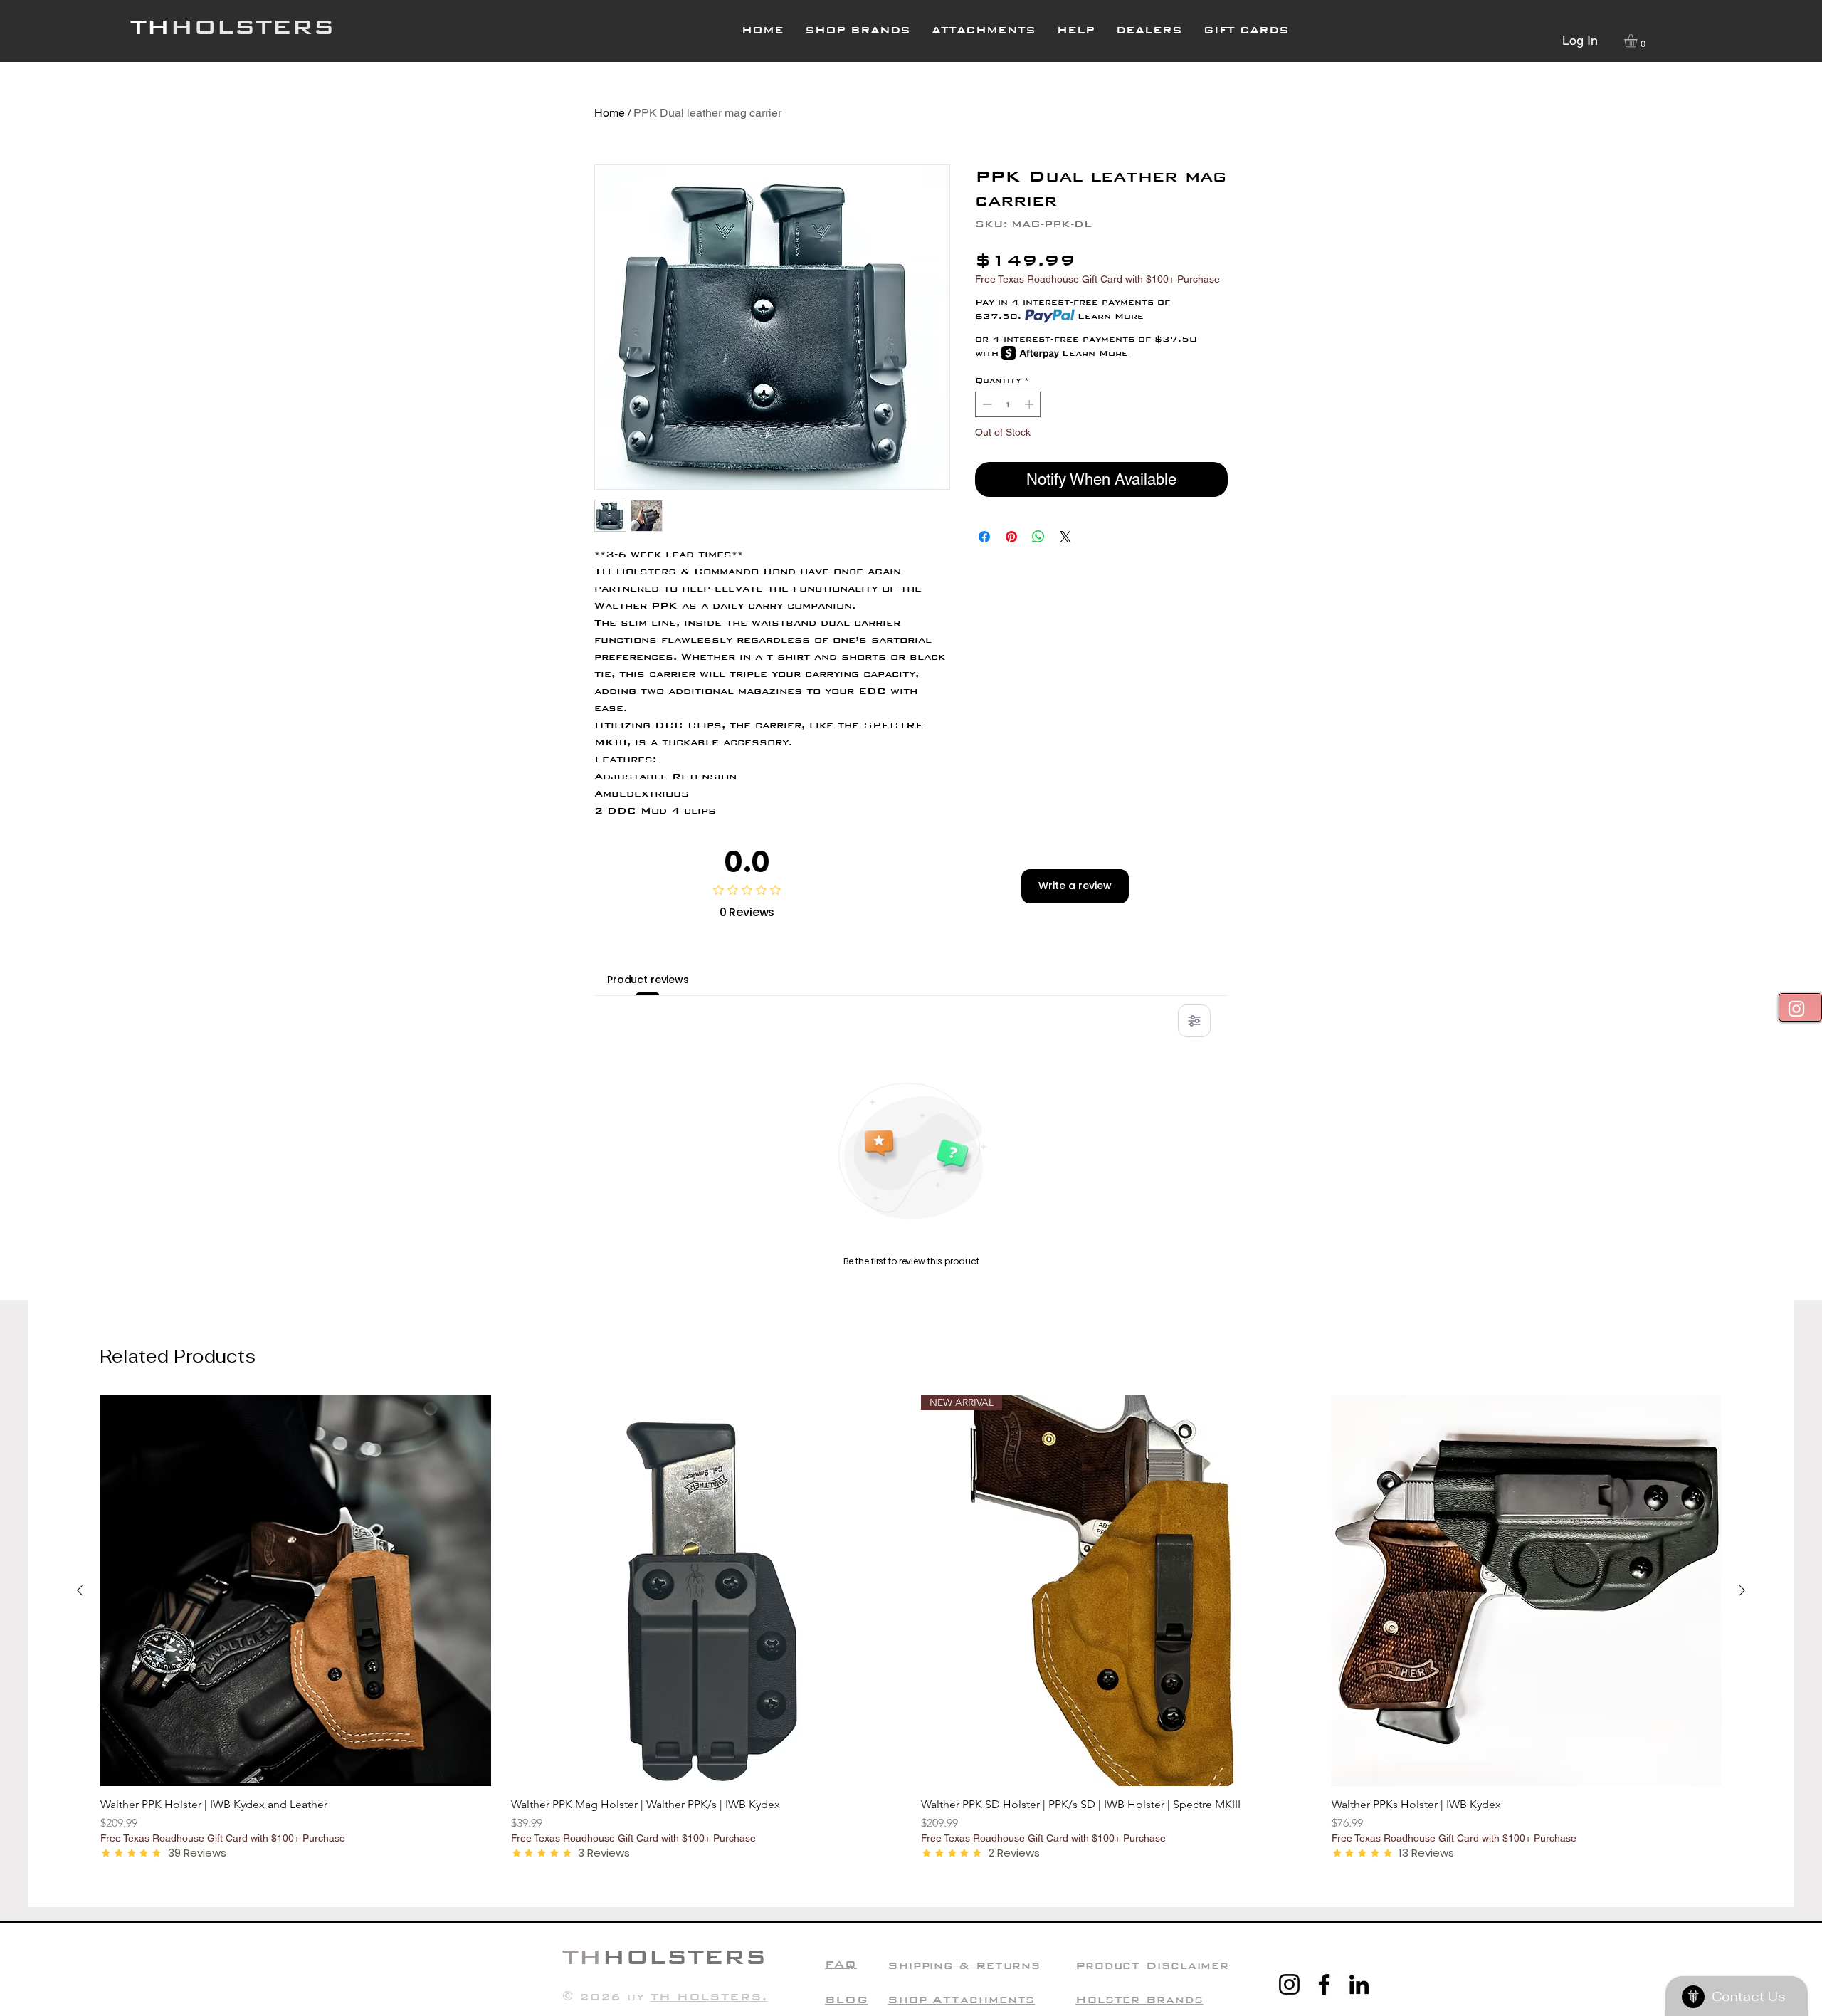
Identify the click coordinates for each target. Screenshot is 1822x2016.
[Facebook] (1324, 1984)
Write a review (1075, 886)
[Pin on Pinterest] (1011, 537)
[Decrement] (986, 404)
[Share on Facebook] (984, 537)
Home (610, 113)
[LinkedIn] (1359, 1984)
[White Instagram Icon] (1796, 1009)
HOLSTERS (252, 27)
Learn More (1111, 316)
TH (150, 27)
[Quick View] (296, 1591)
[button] (1076, 30)
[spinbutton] (1008, 404)
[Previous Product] (80, 1590)
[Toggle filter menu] (1194, 1021)
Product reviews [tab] (648, 980)
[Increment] (1031, 404)
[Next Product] (1742, 1590)
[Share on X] (1065, 537)
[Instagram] (1289, 1984)
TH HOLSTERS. (709, 1996)
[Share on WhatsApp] (1038, 537)
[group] (911, 1628)
